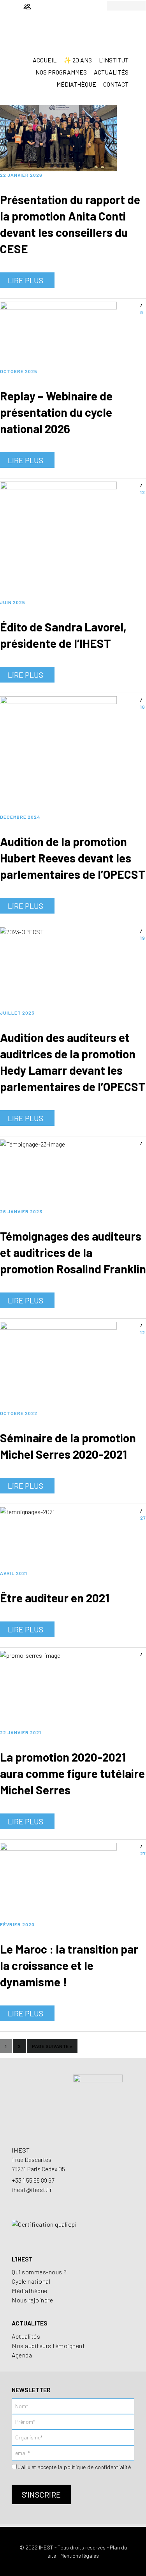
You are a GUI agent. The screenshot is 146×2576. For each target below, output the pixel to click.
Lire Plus (26, 280)
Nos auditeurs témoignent (48, 2346)
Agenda (22, 2355)
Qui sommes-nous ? (39, 2272)
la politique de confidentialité (94, 2467)
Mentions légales (80, 2556)
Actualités (26, 2336)
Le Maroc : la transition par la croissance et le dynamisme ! (69, 1965)
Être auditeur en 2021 (55, 1598)
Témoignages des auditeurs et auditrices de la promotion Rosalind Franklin (73, 1252)
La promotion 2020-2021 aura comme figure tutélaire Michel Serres (72, 1773)
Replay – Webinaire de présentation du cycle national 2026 (56, 412)
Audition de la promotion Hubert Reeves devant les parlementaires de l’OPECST (73, 858)
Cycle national (31, 2281)
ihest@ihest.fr (32, 2189)
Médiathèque (30, 2291)
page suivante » (52, 2048)
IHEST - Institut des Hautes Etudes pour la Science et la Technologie (73, 41)
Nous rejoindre (32, 2300)
